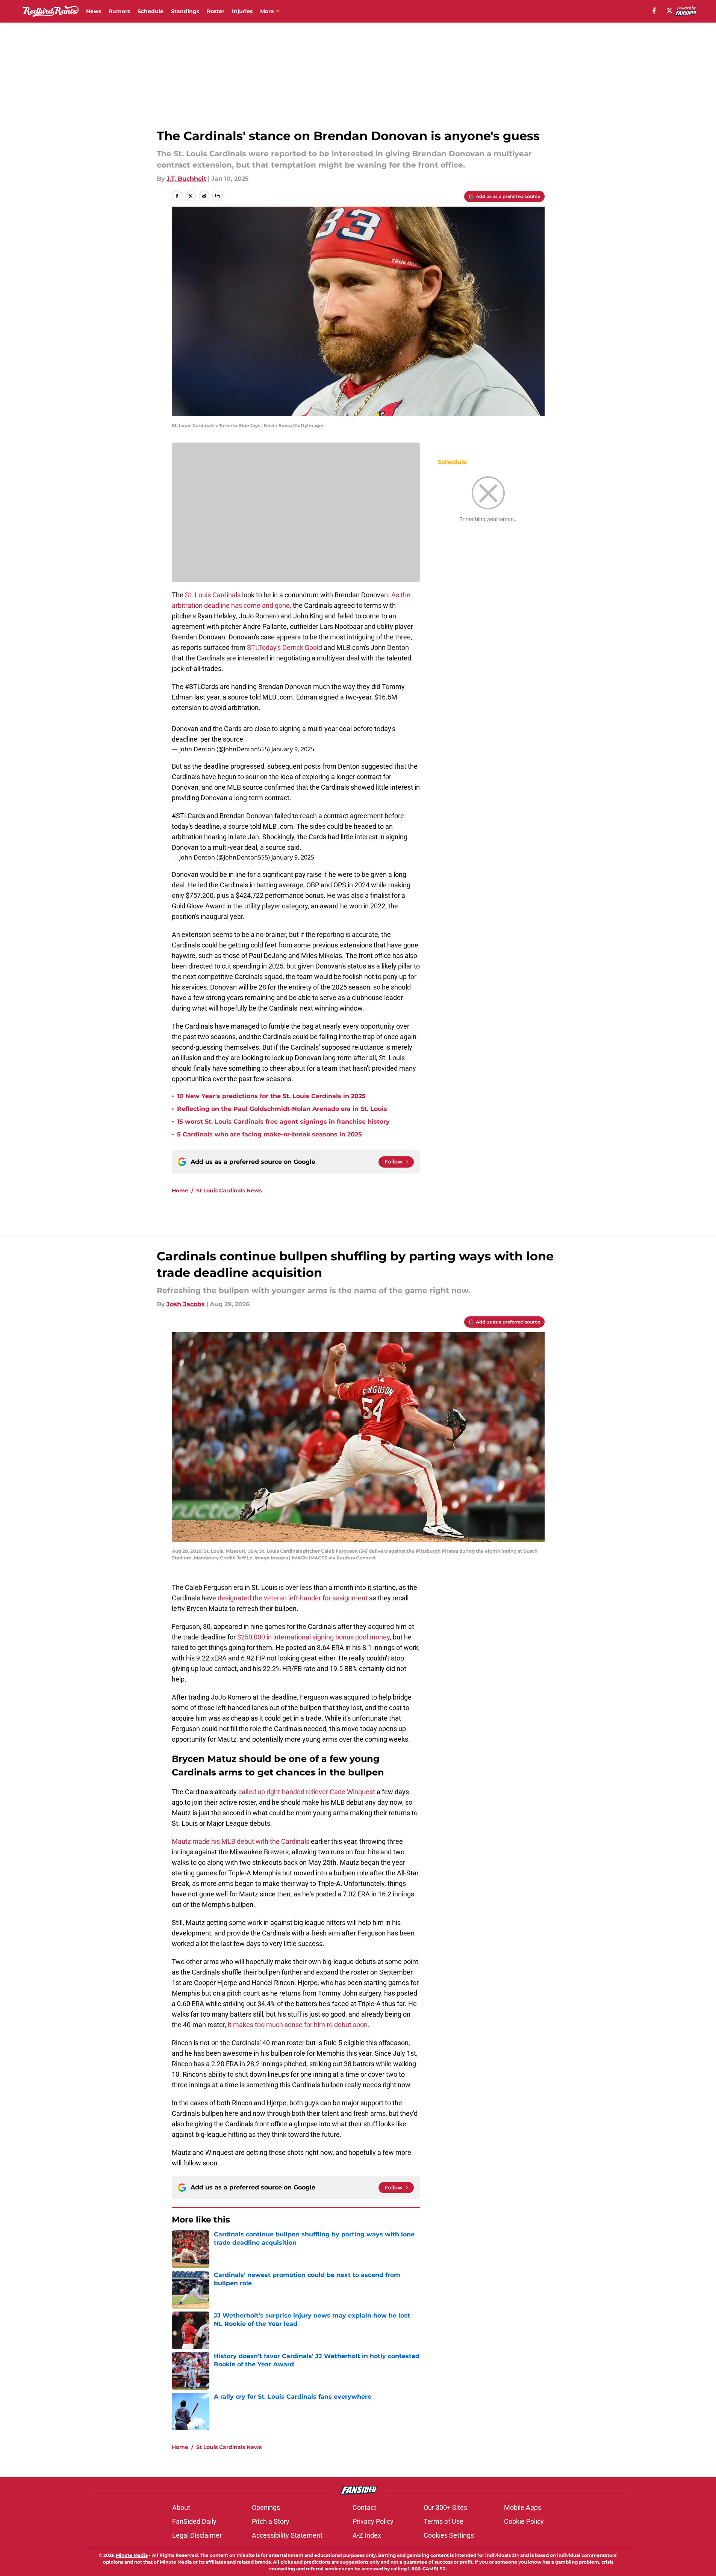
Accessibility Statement (287, 2535)
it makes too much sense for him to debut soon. (299, 2025)
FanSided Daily (194, 2521)
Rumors (119, 11)
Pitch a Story (271, 2521)
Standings (185, 11)
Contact (364, 2507)
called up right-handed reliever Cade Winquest (307, 1792)
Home (180, 1191)
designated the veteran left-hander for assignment (293, 1598)
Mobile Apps (523, 2507)
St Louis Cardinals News (229, 1191)
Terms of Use (444, 2521)
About (181, 2507)
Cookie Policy (524, 2521)
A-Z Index (367, 2535)
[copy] (218, 196)
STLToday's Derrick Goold (285, 647)
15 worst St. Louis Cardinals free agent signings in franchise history (283, 1122)
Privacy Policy (373, 2521)
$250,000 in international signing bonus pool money (313, 1637)
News (94, 11)
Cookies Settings (449, 2535)
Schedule (151, 11)
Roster (216, 11)
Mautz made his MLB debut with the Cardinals (241, 1841)
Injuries (242, 11)
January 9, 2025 (293, 749)
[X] (669, 11)
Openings (266, 2507)
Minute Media (132, 2555)
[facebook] (654, 11)
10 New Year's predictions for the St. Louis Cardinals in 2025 (271, 1096)
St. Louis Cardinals (213, 595)
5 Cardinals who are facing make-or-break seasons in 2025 (269, 1134)
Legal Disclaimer (197, 2535)
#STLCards (202, 687)
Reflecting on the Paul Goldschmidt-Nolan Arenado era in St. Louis (282, 1109)
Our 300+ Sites (445, 2507)
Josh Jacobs (186, 1304)
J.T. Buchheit (186, 179)
